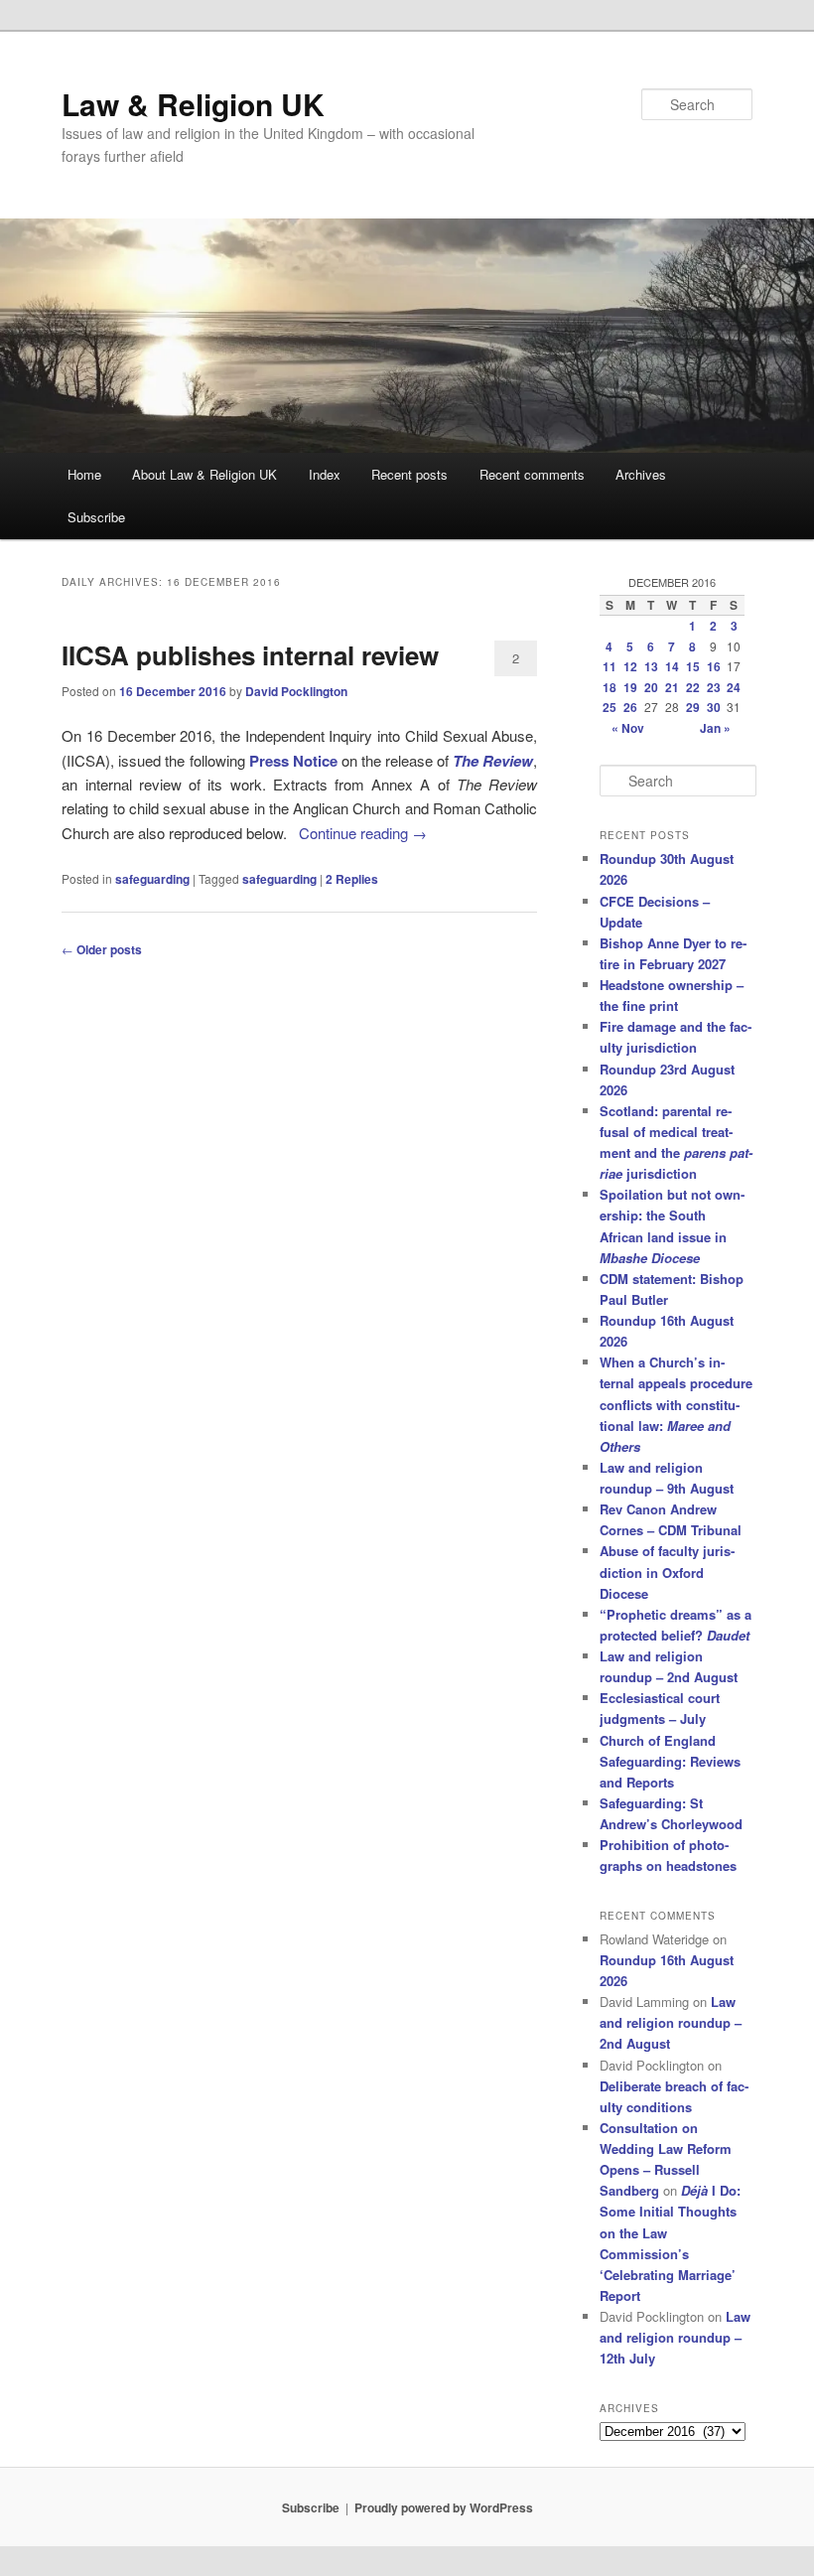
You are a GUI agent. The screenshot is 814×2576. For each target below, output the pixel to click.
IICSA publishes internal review (250, 655)
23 (714, 687)
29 (693, 707)
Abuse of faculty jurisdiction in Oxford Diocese (667, 1572)
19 (630, 687)
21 (672, 687)
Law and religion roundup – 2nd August (671, 2022)
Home (84, 474)
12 (630, 666)
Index (325, 474)
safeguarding (152, 879)
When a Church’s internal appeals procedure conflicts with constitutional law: (676, 1404)
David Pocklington (296, 691)
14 (672, 666)
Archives (641, 474)
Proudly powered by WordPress (444, 2507)
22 (693, 687)
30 (714, 707)
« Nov (628, 728)
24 (734, 687)
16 (714, 666)
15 (693, 666)
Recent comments (532, 474)
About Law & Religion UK (204, 474)
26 (630, 707)
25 (610, 707)
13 (651, 666)
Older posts (102, 949)
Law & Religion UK (193, 104)
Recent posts (409, 474)
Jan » (715, 728)
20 (651, 687)
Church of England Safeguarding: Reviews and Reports (670, 1761)
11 (610, 666)
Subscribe (96, 517)
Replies (352, 879)
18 (610, 687)
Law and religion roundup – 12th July (675, 2337)
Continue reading (363, 833)
